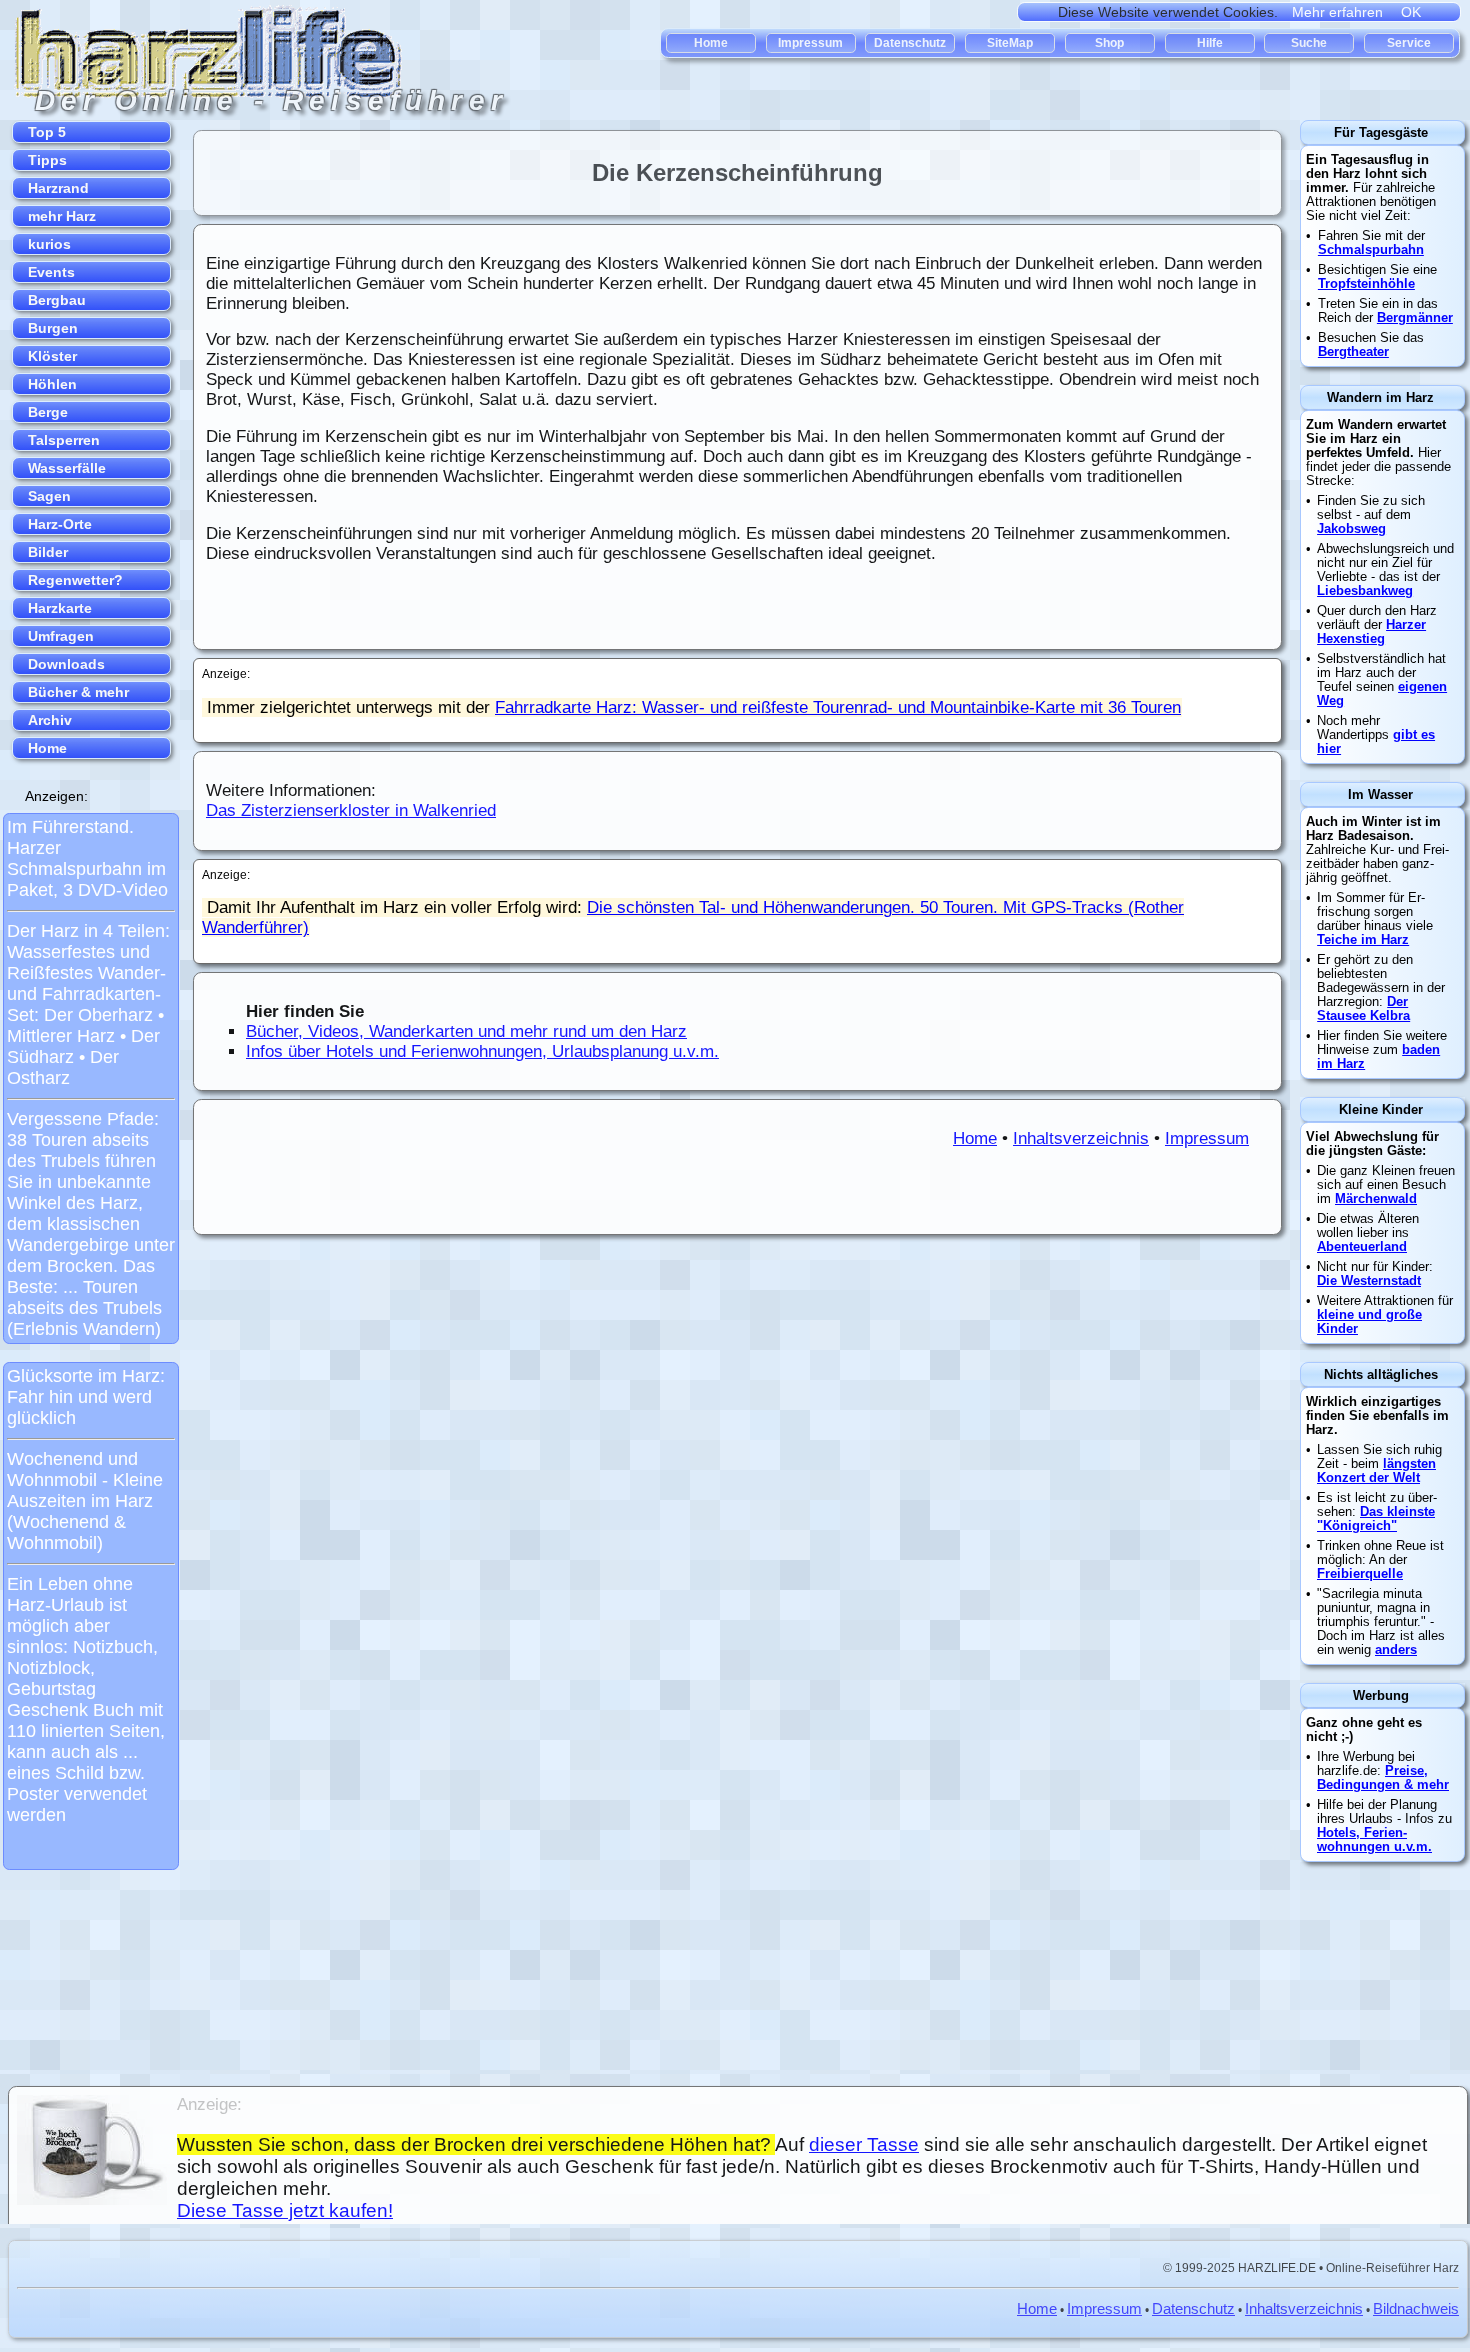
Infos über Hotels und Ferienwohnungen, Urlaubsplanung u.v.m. (482, 1051)
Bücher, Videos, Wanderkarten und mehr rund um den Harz (466, 1031)
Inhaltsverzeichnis (1081, 1138)
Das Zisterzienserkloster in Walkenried (351, 810)
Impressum (1207, 1138)
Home (975, 1138)
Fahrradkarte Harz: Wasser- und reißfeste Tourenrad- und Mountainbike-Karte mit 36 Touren (838, 707)
